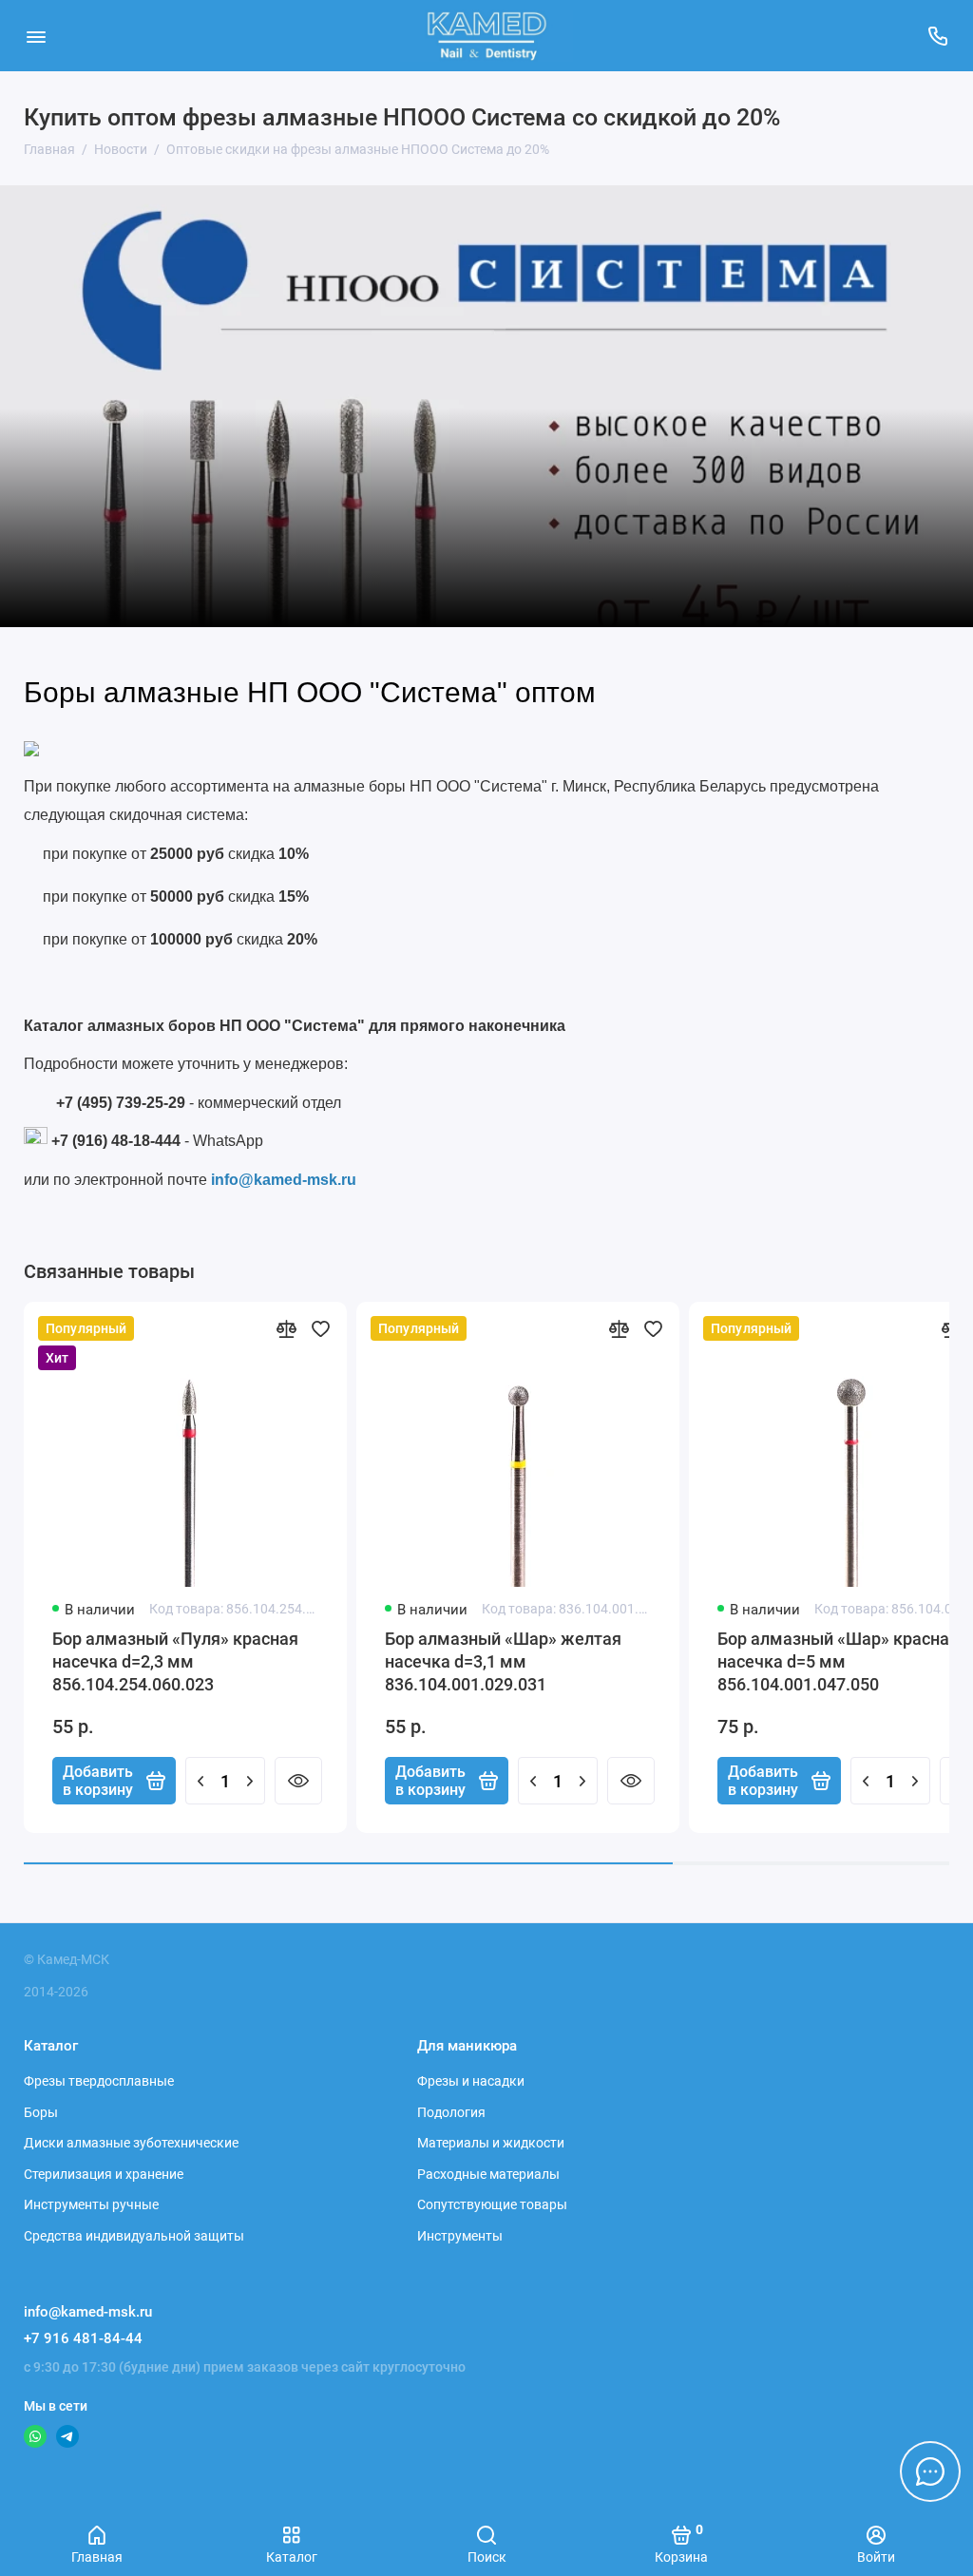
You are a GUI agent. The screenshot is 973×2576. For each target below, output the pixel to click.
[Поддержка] (937, 36)
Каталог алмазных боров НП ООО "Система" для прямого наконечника (295, 1026)
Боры (41, 2112)
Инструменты (460, 2236)
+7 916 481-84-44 (83, 2338)
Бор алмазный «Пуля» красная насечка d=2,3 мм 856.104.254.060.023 (175, 1661)
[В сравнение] (286, 1328)
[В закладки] (320, 1328)
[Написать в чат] (930, 2471)
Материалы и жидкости (491, 2143)
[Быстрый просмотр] (298, 1781)
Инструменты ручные (91, 2204)
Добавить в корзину (98, 1781)
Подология (451, 2112)
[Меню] (36, 36)
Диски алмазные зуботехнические (131, 2143)
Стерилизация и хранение (104, 2174)
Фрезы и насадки (471, 2081)
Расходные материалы (488, 2174)
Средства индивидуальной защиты (134, 2236)
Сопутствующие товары (492, 2204)
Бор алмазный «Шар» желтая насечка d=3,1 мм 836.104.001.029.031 (503, 1661)
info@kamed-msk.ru (284, 1180)
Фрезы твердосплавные (99, 2081)
